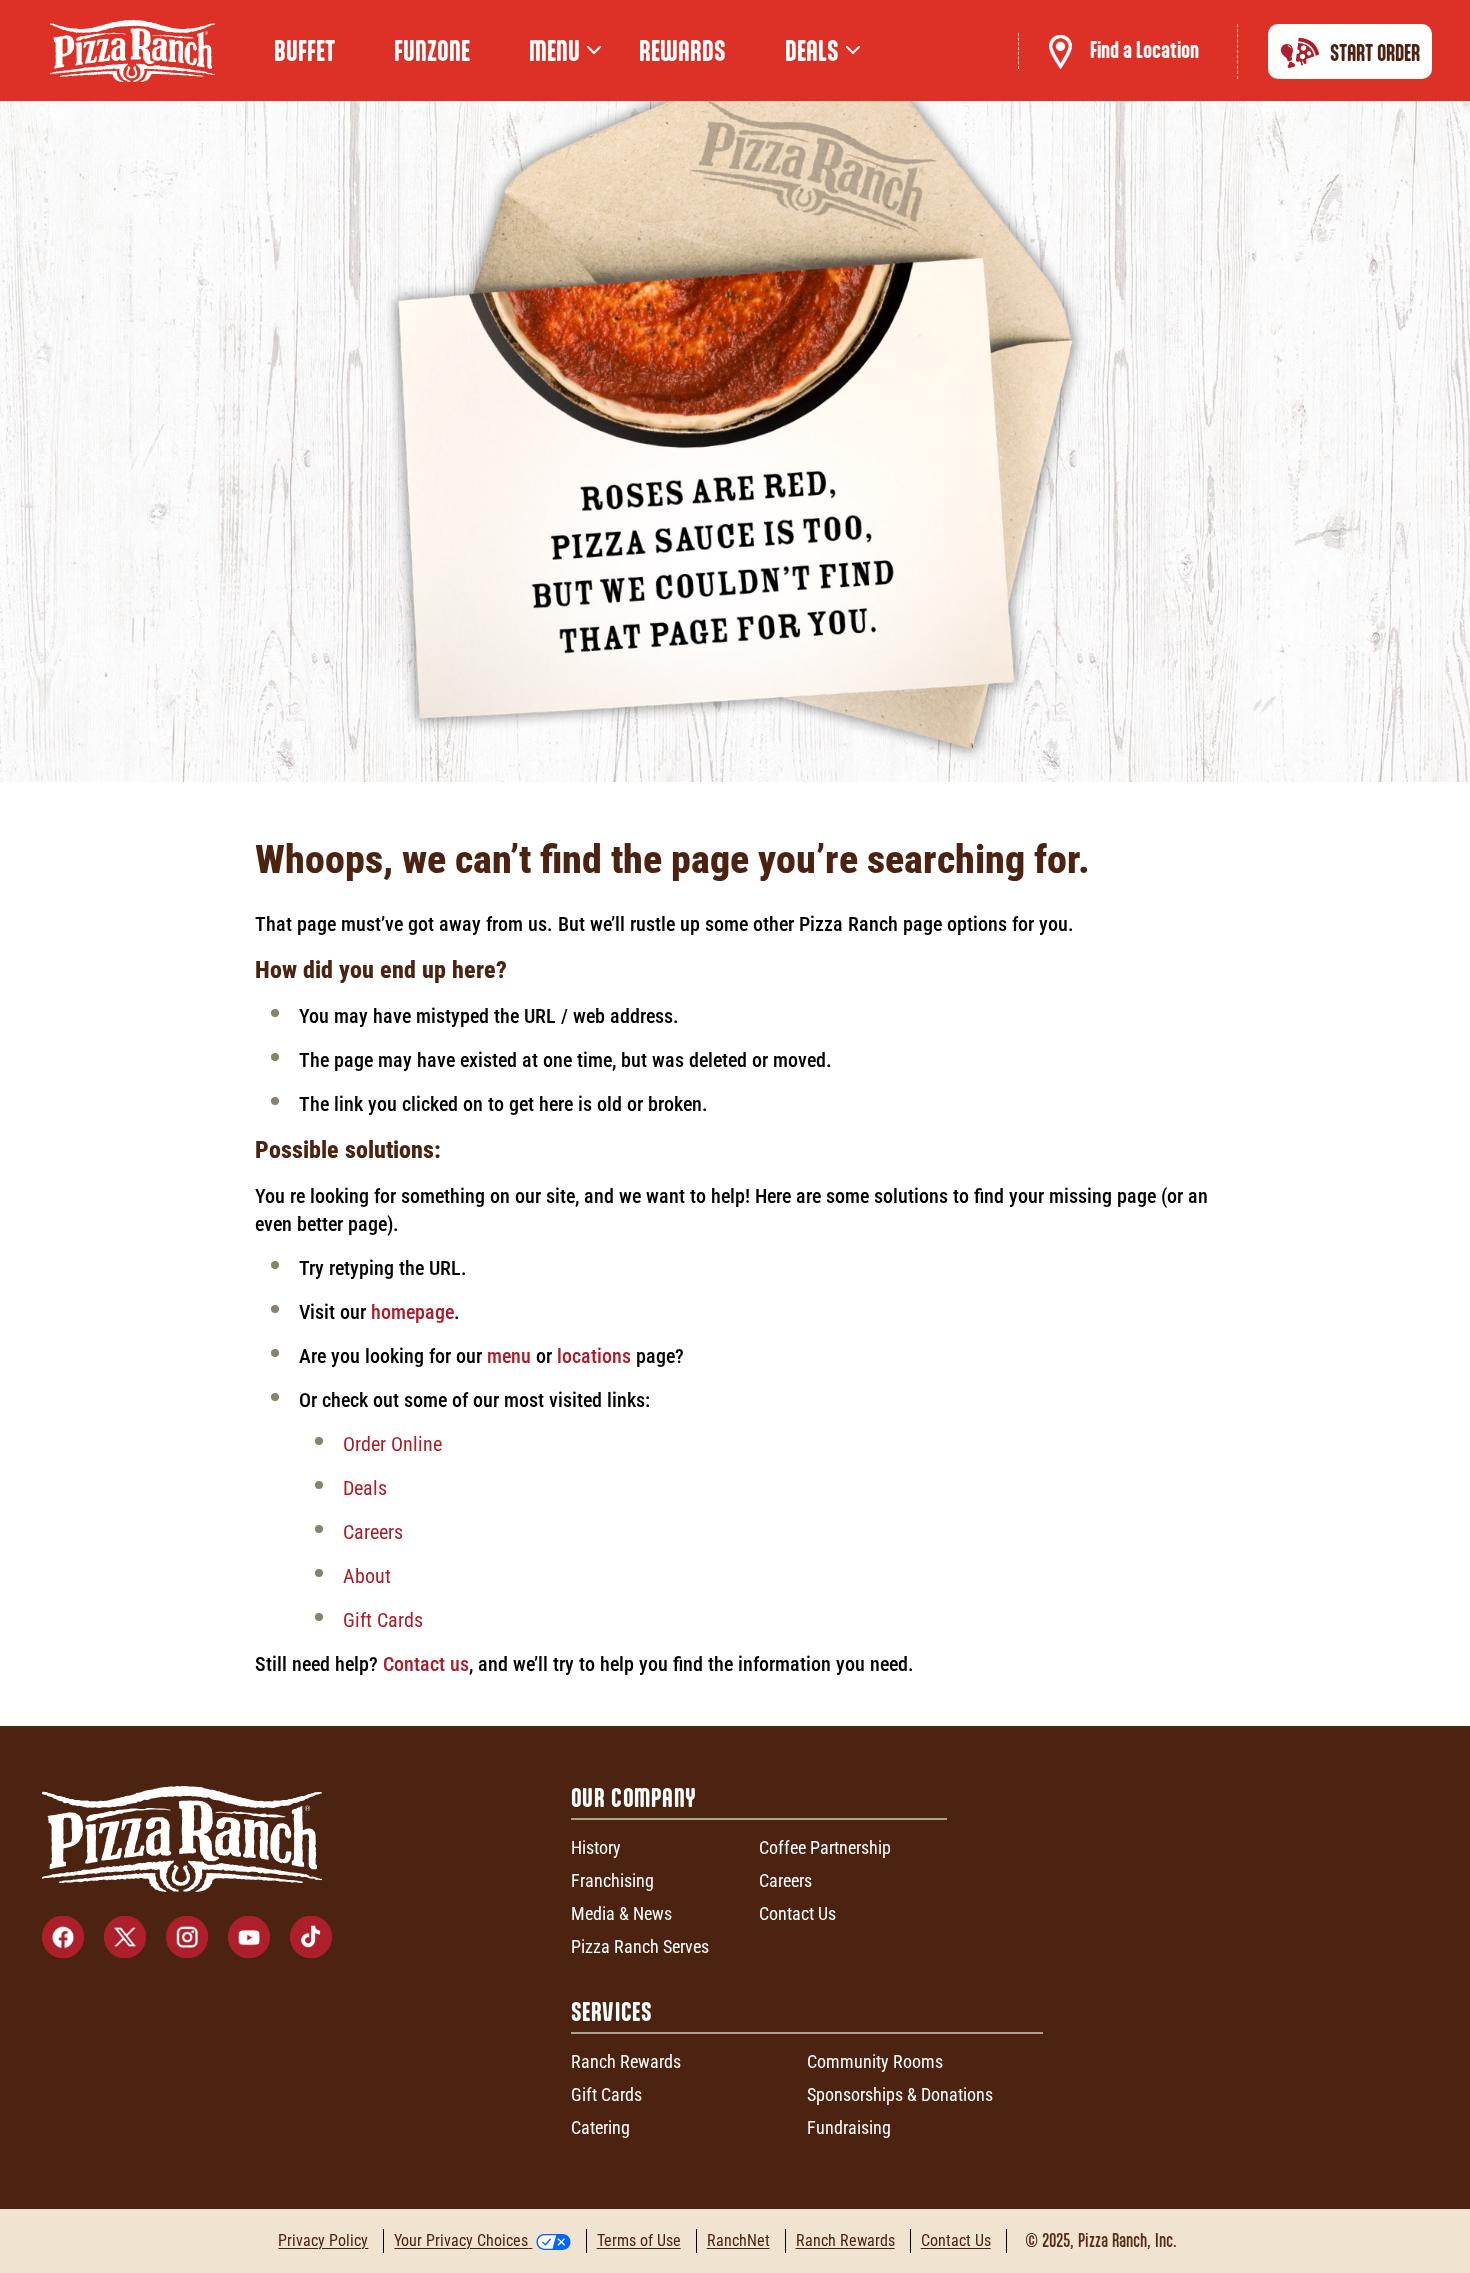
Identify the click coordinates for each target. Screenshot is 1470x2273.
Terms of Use (639, 2240)
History (596, 1847)
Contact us (426, 1664)
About (367, 1576)
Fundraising (849, 2127)
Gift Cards (383, 1620)
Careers (373, 1532)
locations (594, 1356)
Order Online (392, 1444)
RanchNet (738, 2240)
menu (509, 1356)
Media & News (621, 1913)
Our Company (634, 1797)
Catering (600, 2127)
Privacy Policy (323, 2240)
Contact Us (797, 1913)
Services (612, 2011)
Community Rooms (875, 2061)
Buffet (304, 51)
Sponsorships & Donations (900, 2094)
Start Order (1375, 52)
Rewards (682, 51)
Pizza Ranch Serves (640, 1946)
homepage (412, 1312)
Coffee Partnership (825, 1847)
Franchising (612, 1880)
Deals (365, 1488)
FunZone (432, 51)
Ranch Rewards (626, 2061)
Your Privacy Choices (461, 2240)
